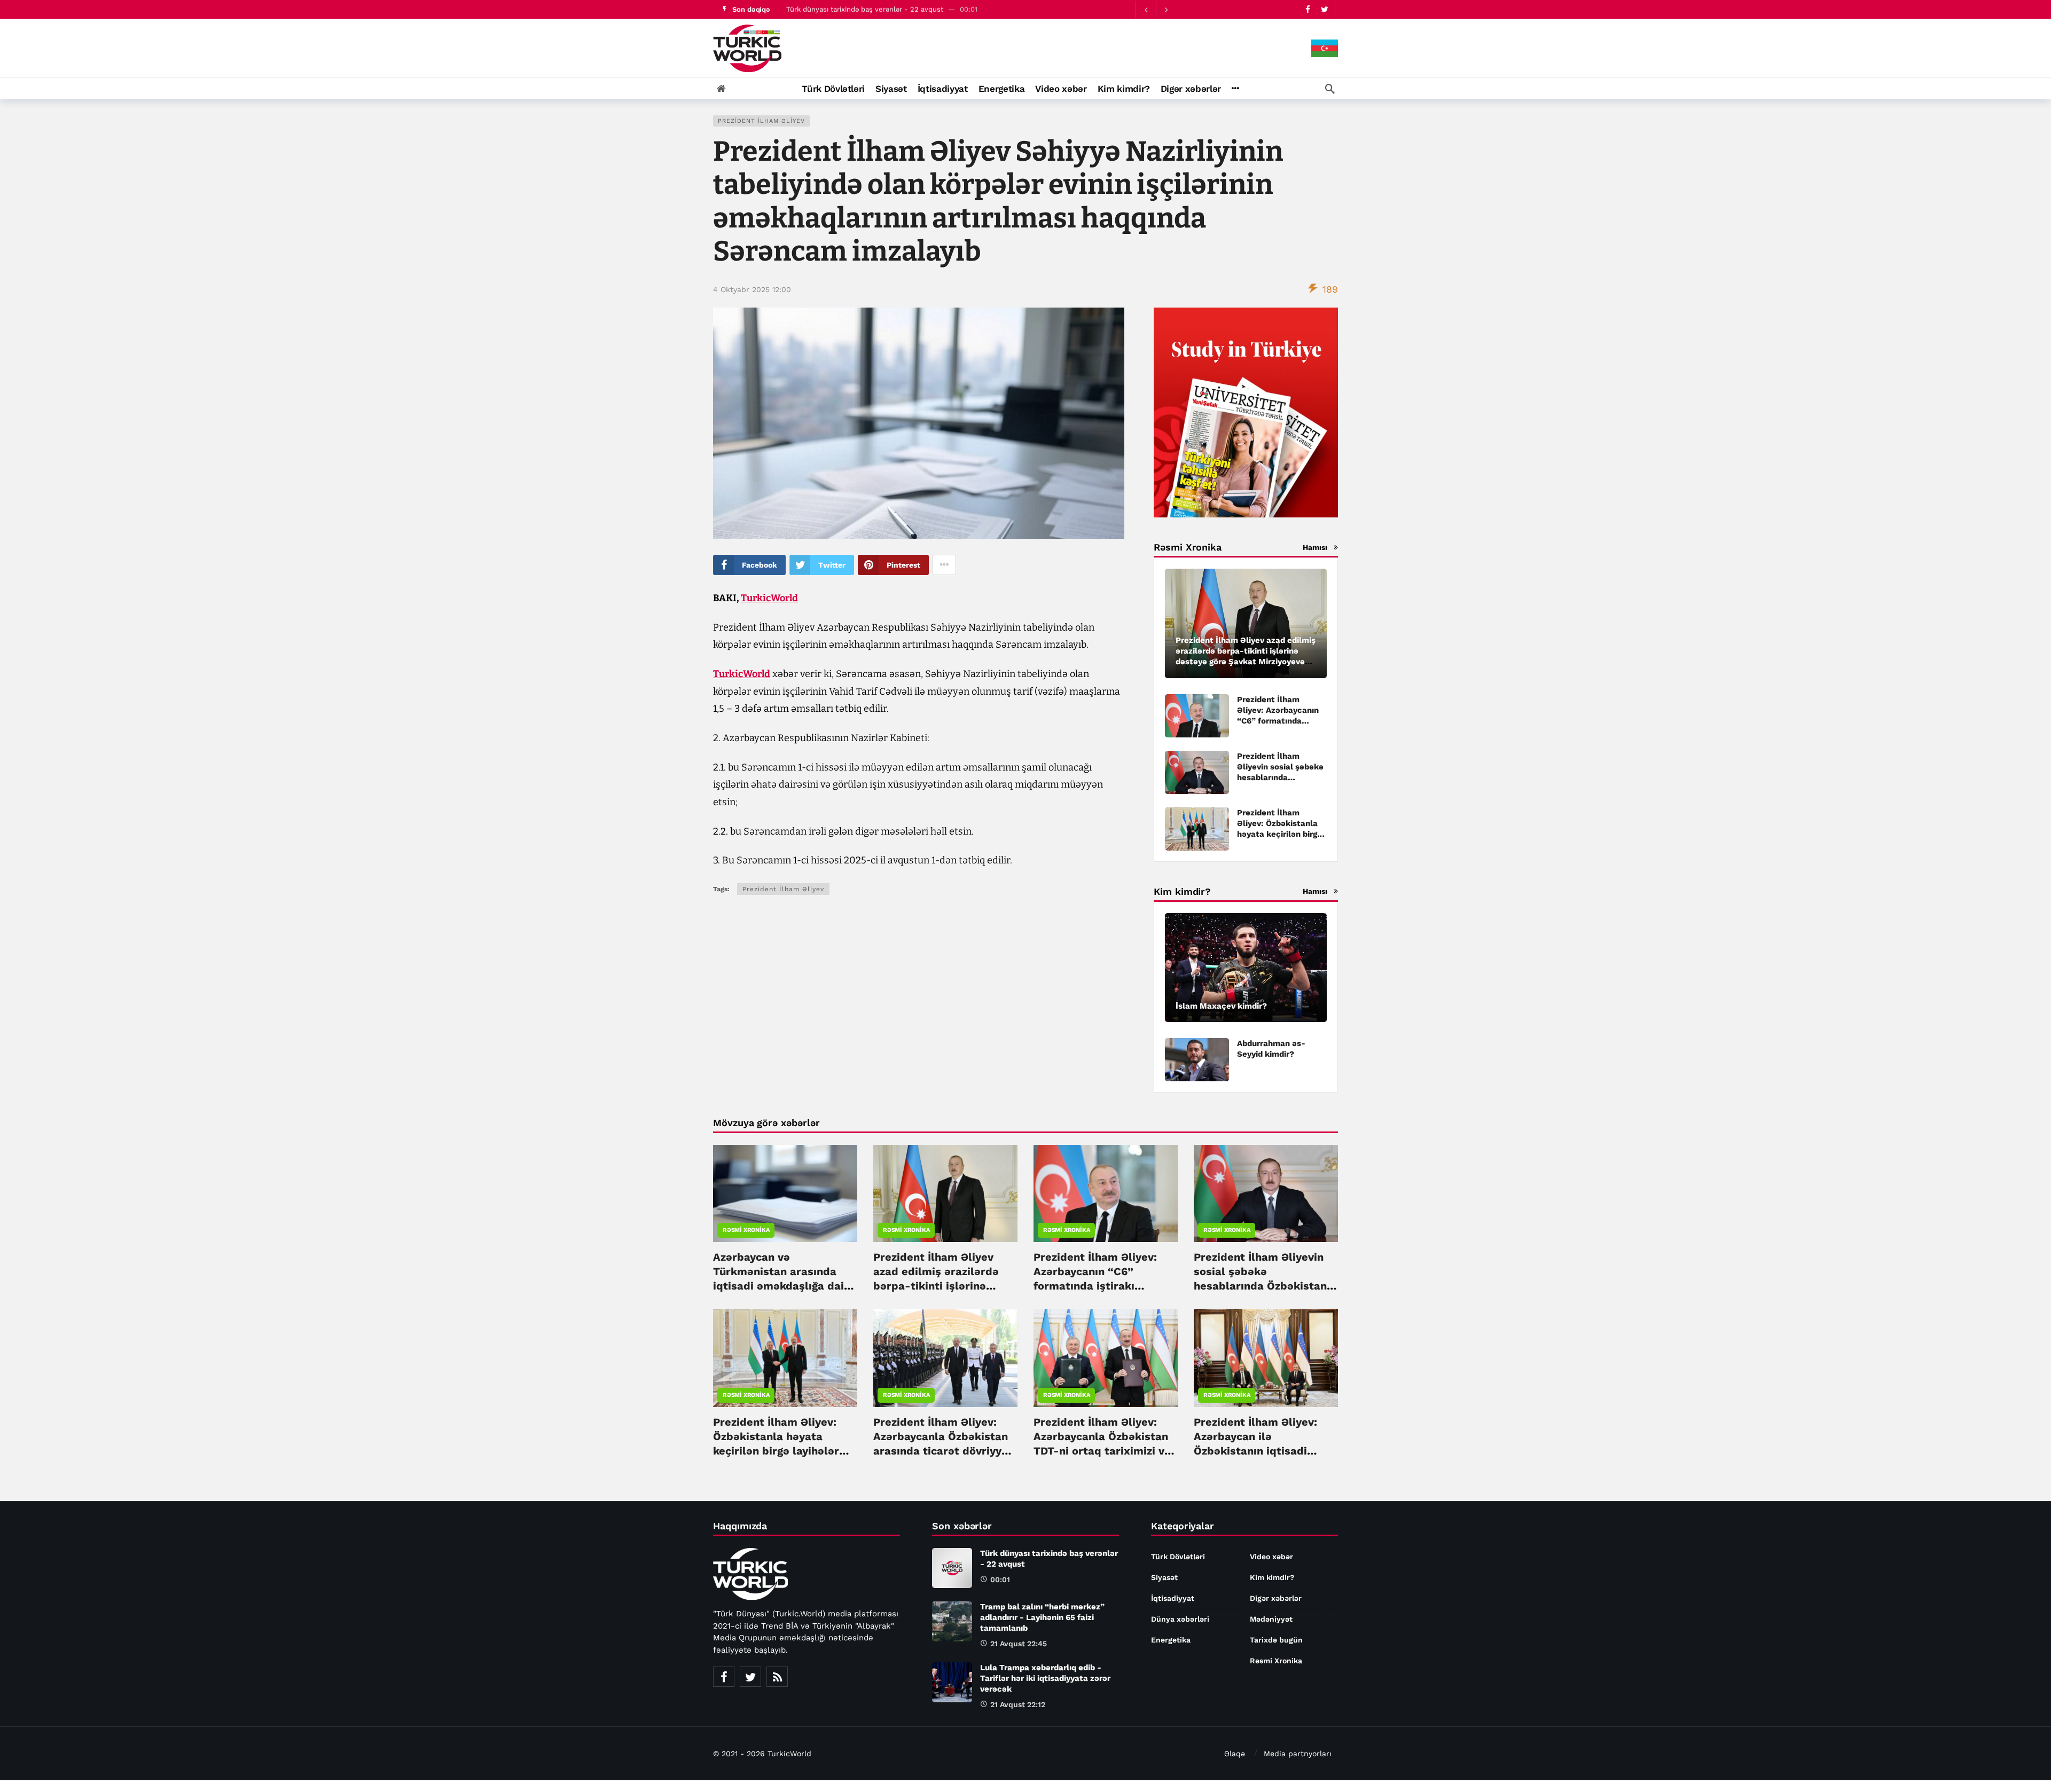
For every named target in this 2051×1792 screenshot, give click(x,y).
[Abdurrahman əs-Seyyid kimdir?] (1197, 1060)
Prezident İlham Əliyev (761, 121)
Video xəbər (1271, 1557)
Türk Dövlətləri (1178, 1557)
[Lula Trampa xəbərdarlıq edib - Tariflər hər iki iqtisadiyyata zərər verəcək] (952, 1682)
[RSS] (777, 1677)
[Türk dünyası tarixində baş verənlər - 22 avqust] (952, 1568)
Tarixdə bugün (1276, 1640)
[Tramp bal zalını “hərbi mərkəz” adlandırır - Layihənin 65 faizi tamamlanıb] (952, 1621)
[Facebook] (1308, 9)
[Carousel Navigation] (1156, 10)
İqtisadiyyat (1173, 1598)
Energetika (1171, 1640)
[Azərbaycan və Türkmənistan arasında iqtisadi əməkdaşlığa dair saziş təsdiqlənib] (785, 1193)
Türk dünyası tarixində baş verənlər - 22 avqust (865, 9)
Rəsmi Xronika (746, 1230)
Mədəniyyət (1271, 1619)
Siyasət (1164, 1577)
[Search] (1330, 89)
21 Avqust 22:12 (1018, 1704)
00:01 (1000, 1579)
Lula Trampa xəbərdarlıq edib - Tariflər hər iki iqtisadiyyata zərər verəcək (1045, 1678)
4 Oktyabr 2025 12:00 (752, 289)
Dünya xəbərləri (1180, 1619)
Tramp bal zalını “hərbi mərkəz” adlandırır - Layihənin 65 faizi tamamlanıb (1042, 1617)
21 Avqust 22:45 (1019, 1644)
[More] (1235, 89)
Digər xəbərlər (1276, 1598)
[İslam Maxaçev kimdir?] (1246, 968)
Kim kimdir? (1272, 1577)
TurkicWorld (769, 598)
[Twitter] (1324, 9)
